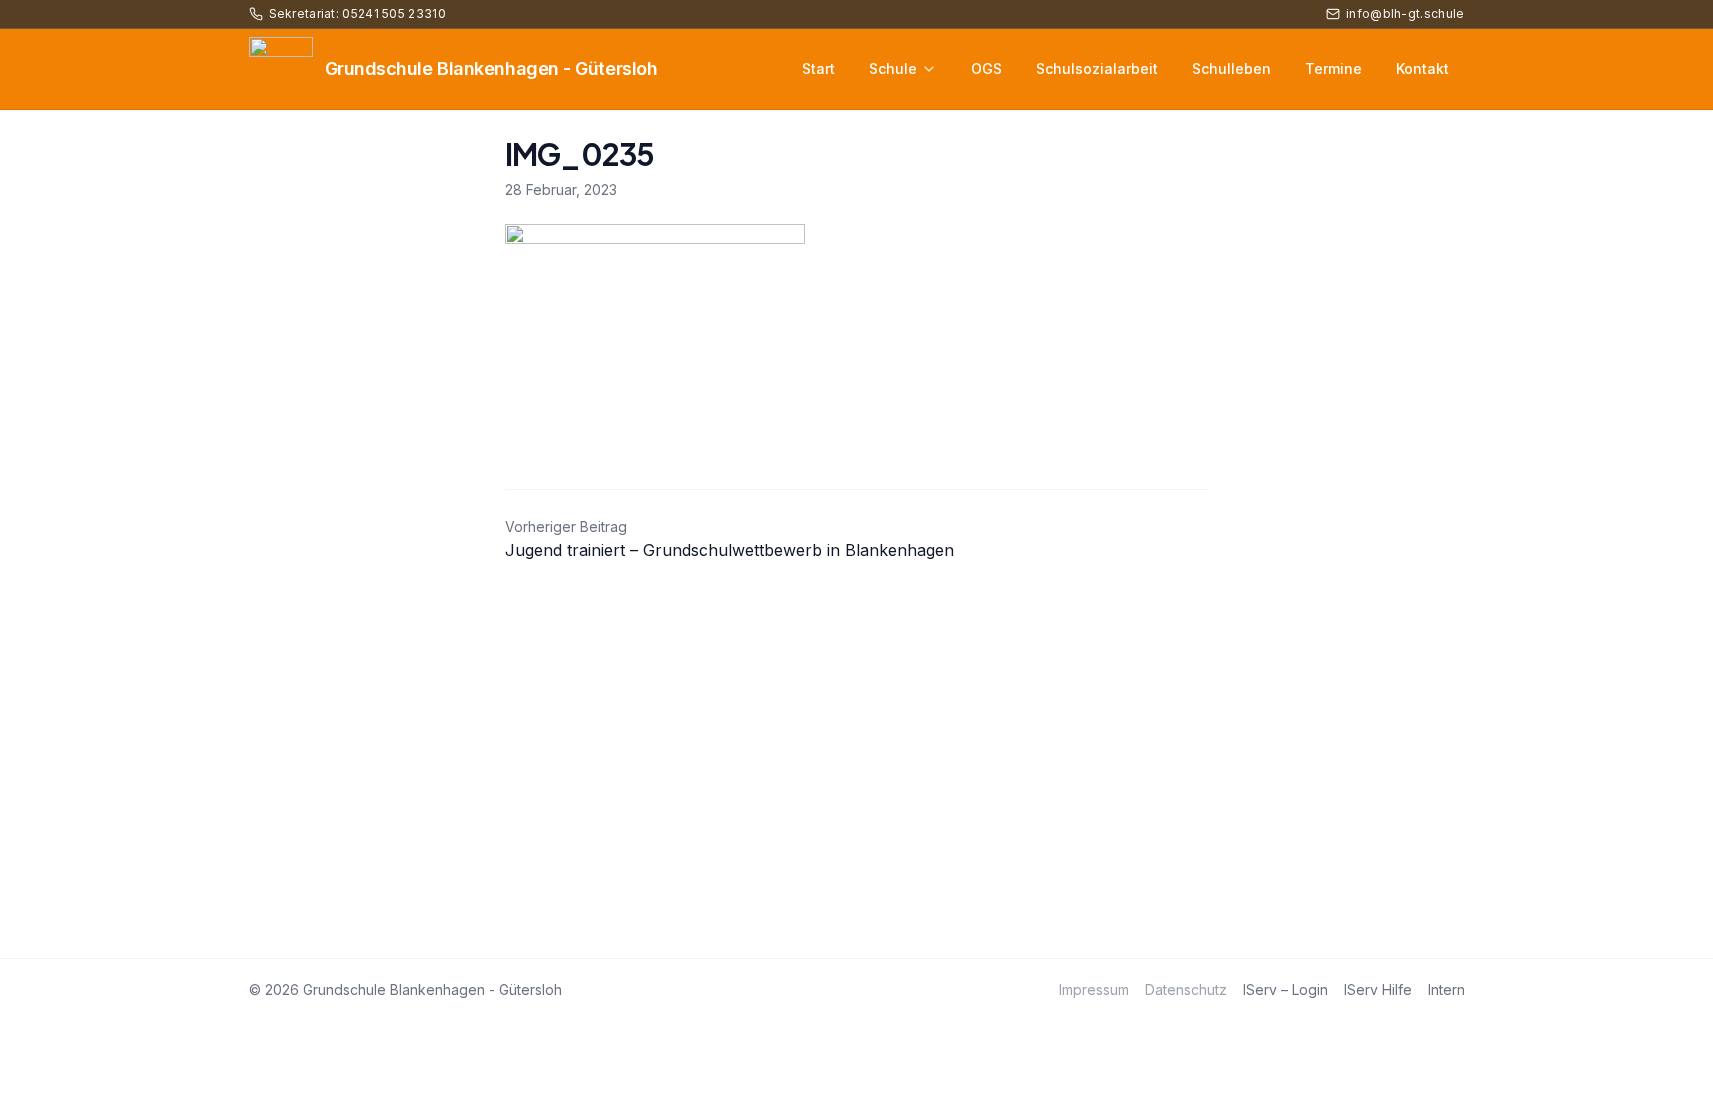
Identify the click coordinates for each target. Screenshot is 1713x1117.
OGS (986, 68)
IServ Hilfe (1378, 989)
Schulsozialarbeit (1097, 68)
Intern (1446, 989)
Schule (893, 68)
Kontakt (1422, 68)
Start (818, 68)
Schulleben (1231, 68)
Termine (1333, 68)
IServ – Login (1285, 989)
